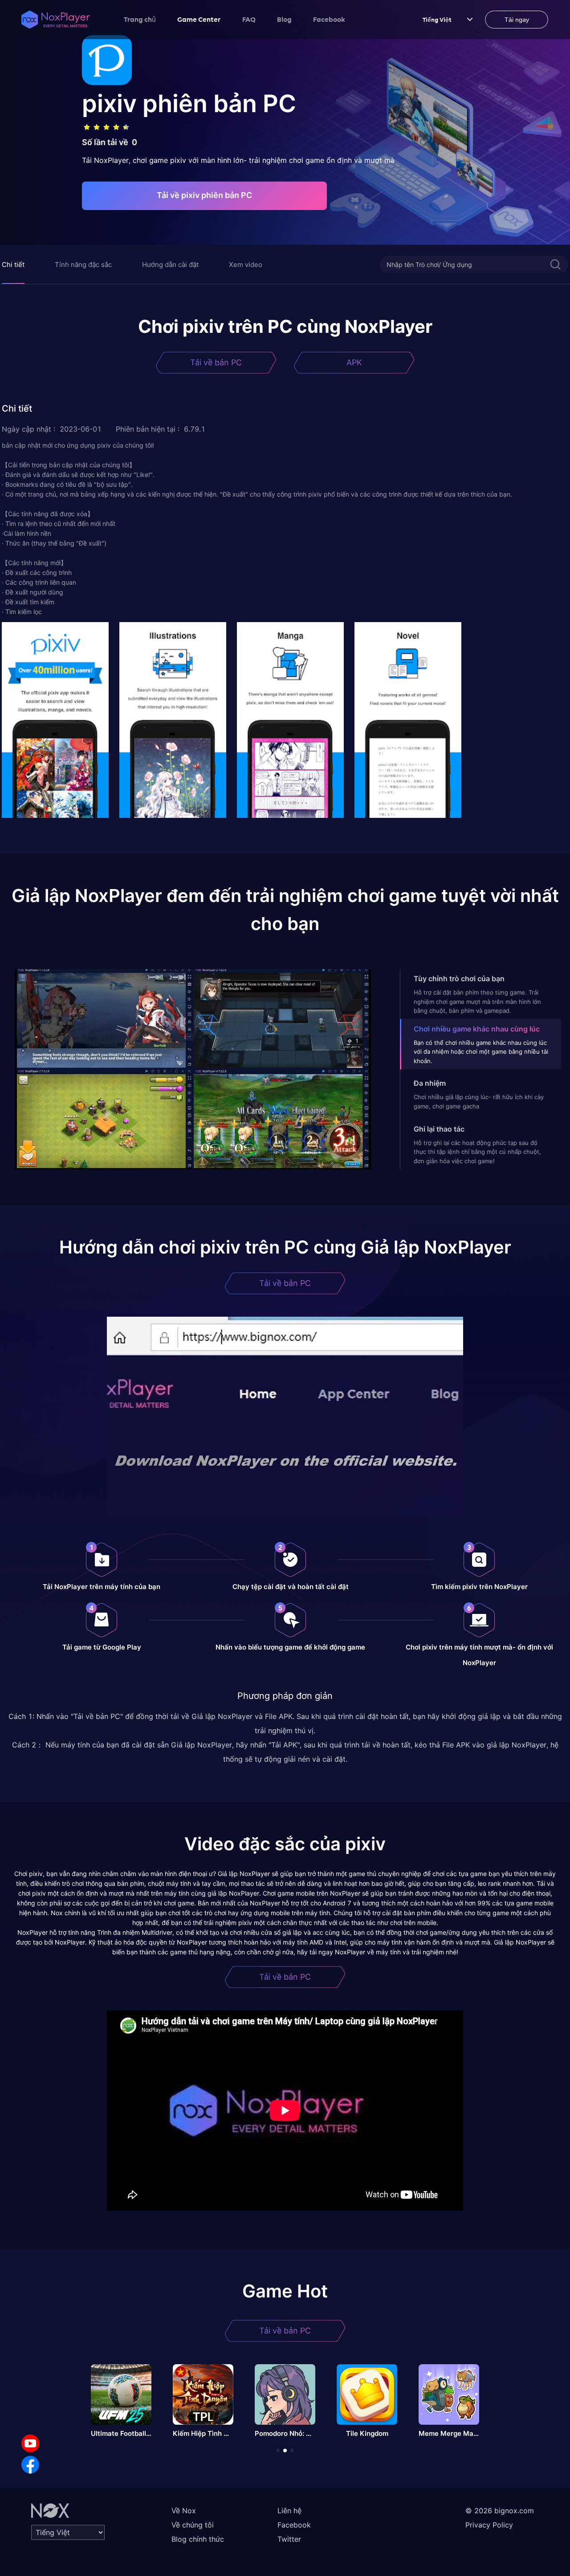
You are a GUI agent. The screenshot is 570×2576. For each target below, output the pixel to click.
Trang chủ (140, 19)
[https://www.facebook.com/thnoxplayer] (30, 2465)
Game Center (199, 19)
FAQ (249, 19)
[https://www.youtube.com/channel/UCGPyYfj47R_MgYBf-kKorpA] (30, 2443)
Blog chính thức (198, 2539)
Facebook (329, 19)
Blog (284, 19)
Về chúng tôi (193, 2525)
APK (354, 362)
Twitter (289, 2539)
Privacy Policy (489, 2525)
